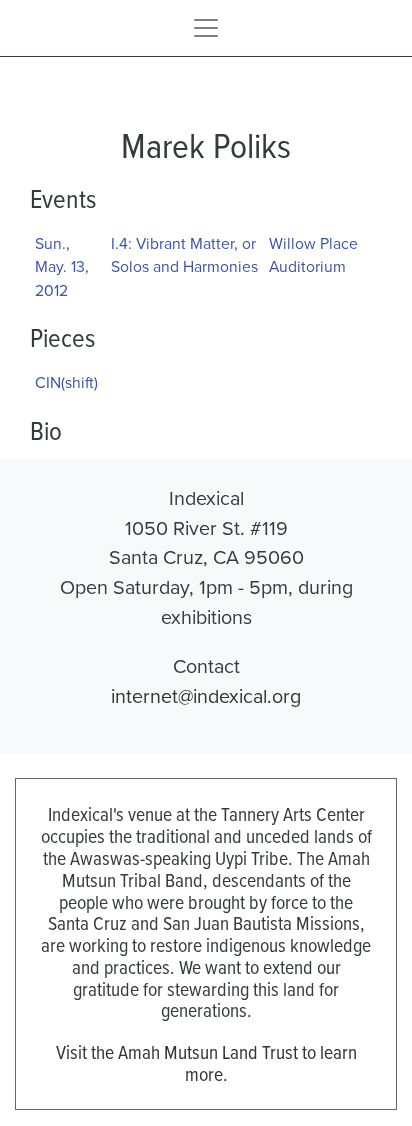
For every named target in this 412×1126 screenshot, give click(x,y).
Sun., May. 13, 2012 (62, 266)
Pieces (62, 337)
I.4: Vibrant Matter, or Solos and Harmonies (184, 255)
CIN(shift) (66, 382)
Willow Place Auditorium (313, 255)
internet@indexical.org (206, 695)
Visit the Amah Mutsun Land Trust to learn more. (206, 1062)
